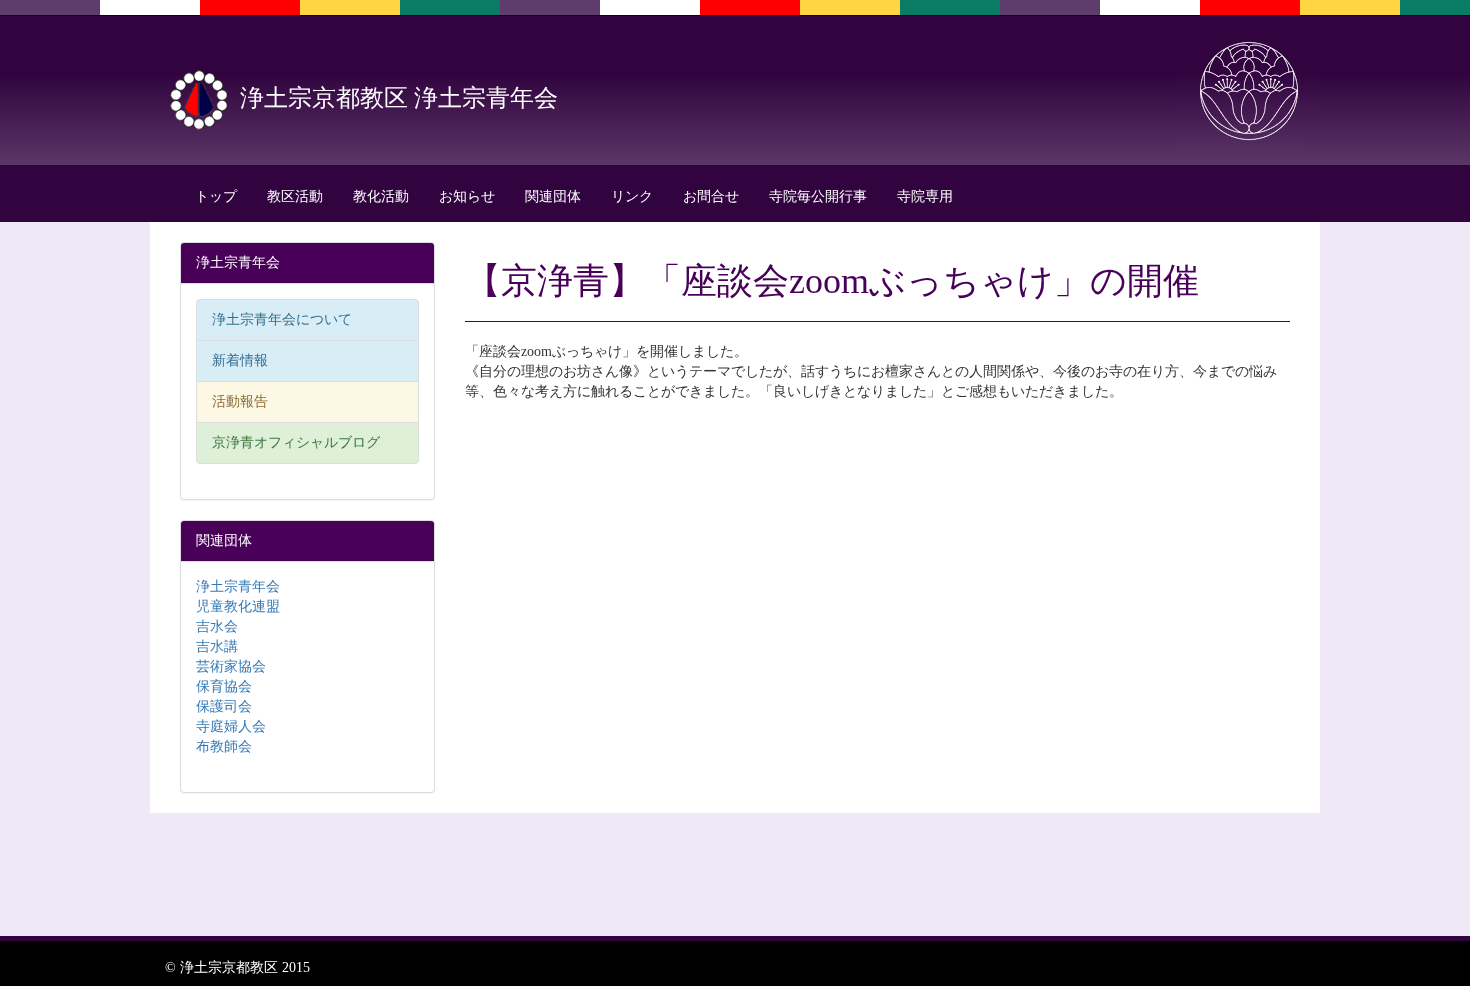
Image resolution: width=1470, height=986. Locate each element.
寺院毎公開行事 (818, 196)
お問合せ (711, 196)
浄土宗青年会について (282, 319)
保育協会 (224, 686)
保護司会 (224, 706)
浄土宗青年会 (238, 586)
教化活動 (381, 196)
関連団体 (553, 196)
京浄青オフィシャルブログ (296, 442)
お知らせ (467, 196)
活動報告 (240, 401)
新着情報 (240, 360)
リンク (632, 196)
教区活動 (295, 196)
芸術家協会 (231, 666)
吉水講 (217, 646)
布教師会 (224, 746)
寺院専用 (925, 196)
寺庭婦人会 (231, 726)
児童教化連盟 (238, 606)
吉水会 (217, 626)
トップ (216, 196)
